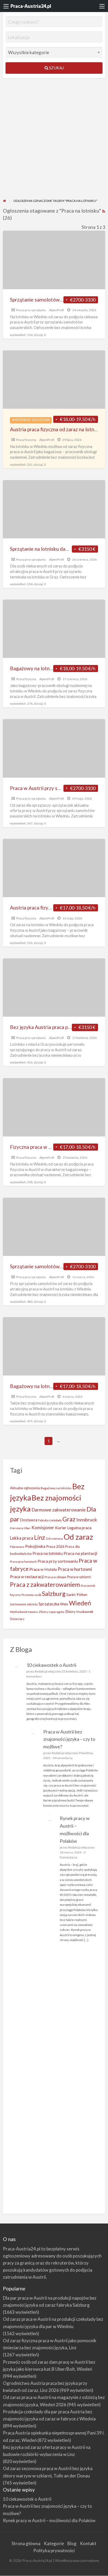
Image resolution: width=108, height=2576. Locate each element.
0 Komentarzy (63, 1758)
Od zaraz (78, 1537)
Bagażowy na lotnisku (56, 1488)
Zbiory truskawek (79, 1611)
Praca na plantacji (80, 1553)
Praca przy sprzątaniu (31, 310)
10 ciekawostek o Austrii (51, 1665)
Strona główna (26, 2543)
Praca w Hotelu (43, 1569)
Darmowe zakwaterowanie (59, 1510)
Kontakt (88, 2543)
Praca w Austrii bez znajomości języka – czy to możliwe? (69, 1739)
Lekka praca (22, 1538)
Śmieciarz (17, 1619)
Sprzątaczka (49, 1604)
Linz (40, 1537)
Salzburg (54, 1594)
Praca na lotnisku (48, 1553)
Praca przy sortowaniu (58, 1561)
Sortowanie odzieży (24, 1604)
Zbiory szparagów (52, 1612)
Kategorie (54, 2543)
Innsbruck (87, 1520)
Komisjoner (43, 1528)
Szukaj (56, 68)
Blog (72, 2543)
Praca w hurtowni (75, 1569)
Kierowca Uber (20, 1528)
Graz (69, 1519)
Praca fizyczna (26, 440)
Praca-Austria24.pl (31, 6)
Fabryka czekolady (50, 1520)
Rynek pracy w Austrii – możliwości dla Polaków (49, 2520)
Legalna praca (79, 1528)
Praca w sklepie (55, 1577)
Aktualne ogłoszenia (25, 1488)
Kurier (61, 1528)
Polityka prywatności (54, 2551)
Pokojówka (35, 1546)
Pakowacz (17, 1547)
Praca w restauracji (27, 1577)
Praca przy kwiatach (23, 1562)
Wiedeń (80, 1603)
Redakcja (41, 1671)
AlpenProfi (56, 310)
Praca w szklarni (79, 1577)
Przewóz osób (31, 1595)
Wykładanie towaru (24, 1612)
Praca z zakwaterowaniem (45, 1584)
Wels (64, 1604)
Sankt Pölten (77, 1594)
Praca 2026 (55, 1546)
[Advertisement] (54, 142)
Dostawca (29, 1520)
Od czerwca (54, 1539)
